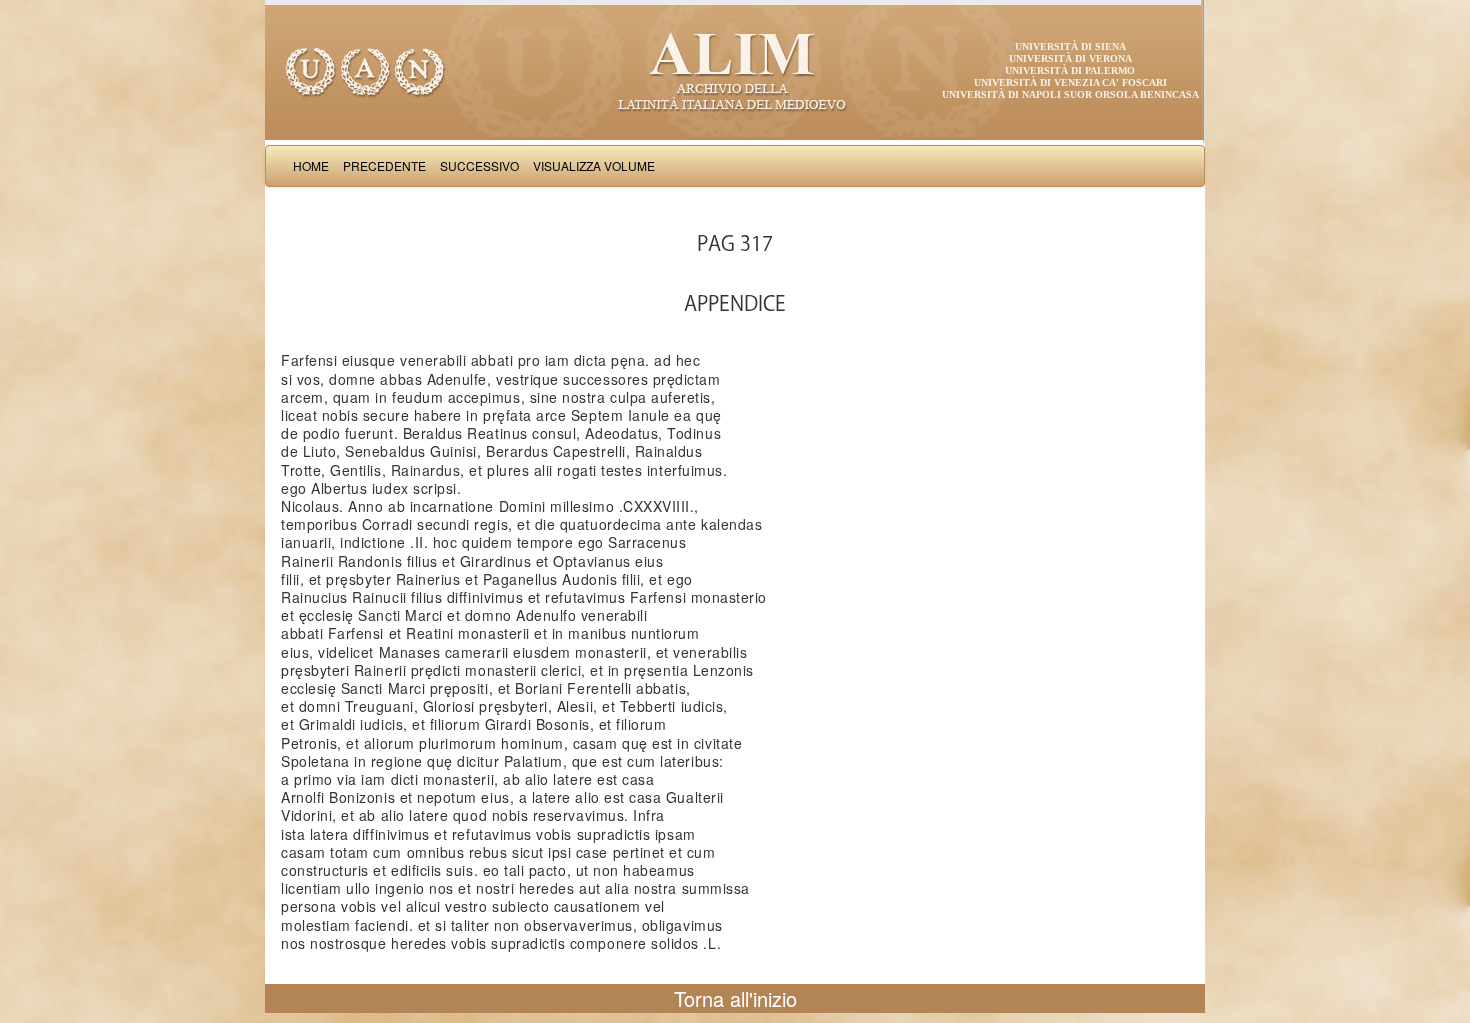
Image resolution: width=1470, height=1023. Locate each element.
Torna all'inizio (735, 998)
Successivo (479, 165)
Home (311, 165)
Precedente (384, 165)
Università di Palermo (1070, 70)
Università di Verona (1070, 58)
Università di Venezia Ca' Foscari (1070, 82)
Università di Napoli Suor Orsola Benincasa (1070, 94)
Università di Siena (1070, 46)
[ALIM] (735, 70)
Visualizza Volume (594, 165)
